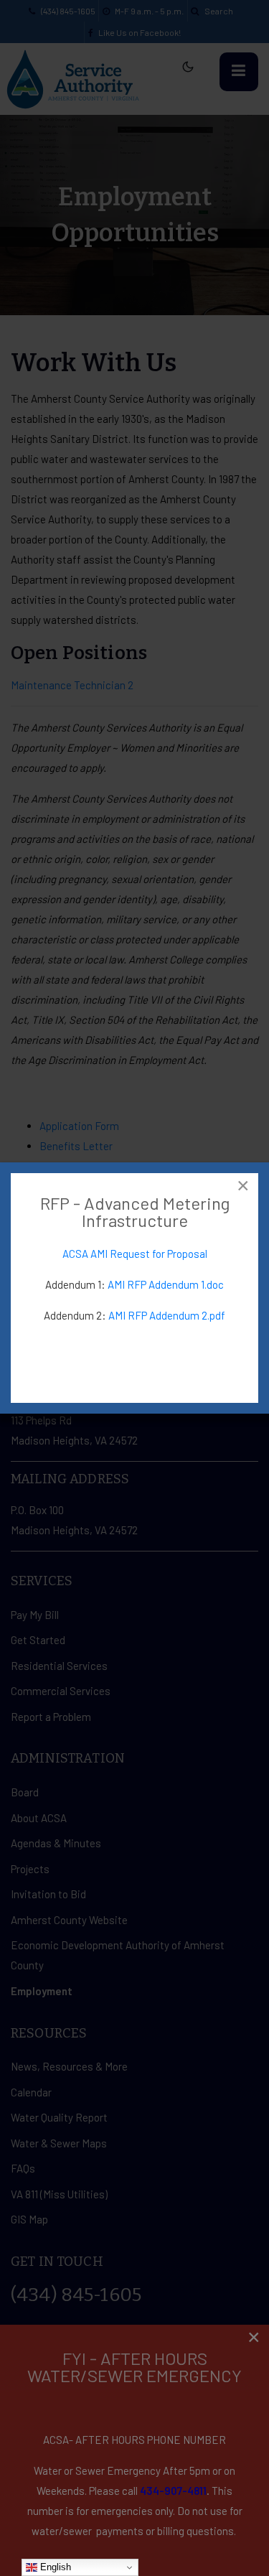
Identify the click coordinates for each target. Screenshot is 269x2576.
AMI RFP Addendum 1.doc (166, 1284)
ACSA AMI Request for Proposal (135, 1254)
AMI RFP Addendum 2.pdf (167, 1315)
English (54, 2567)
